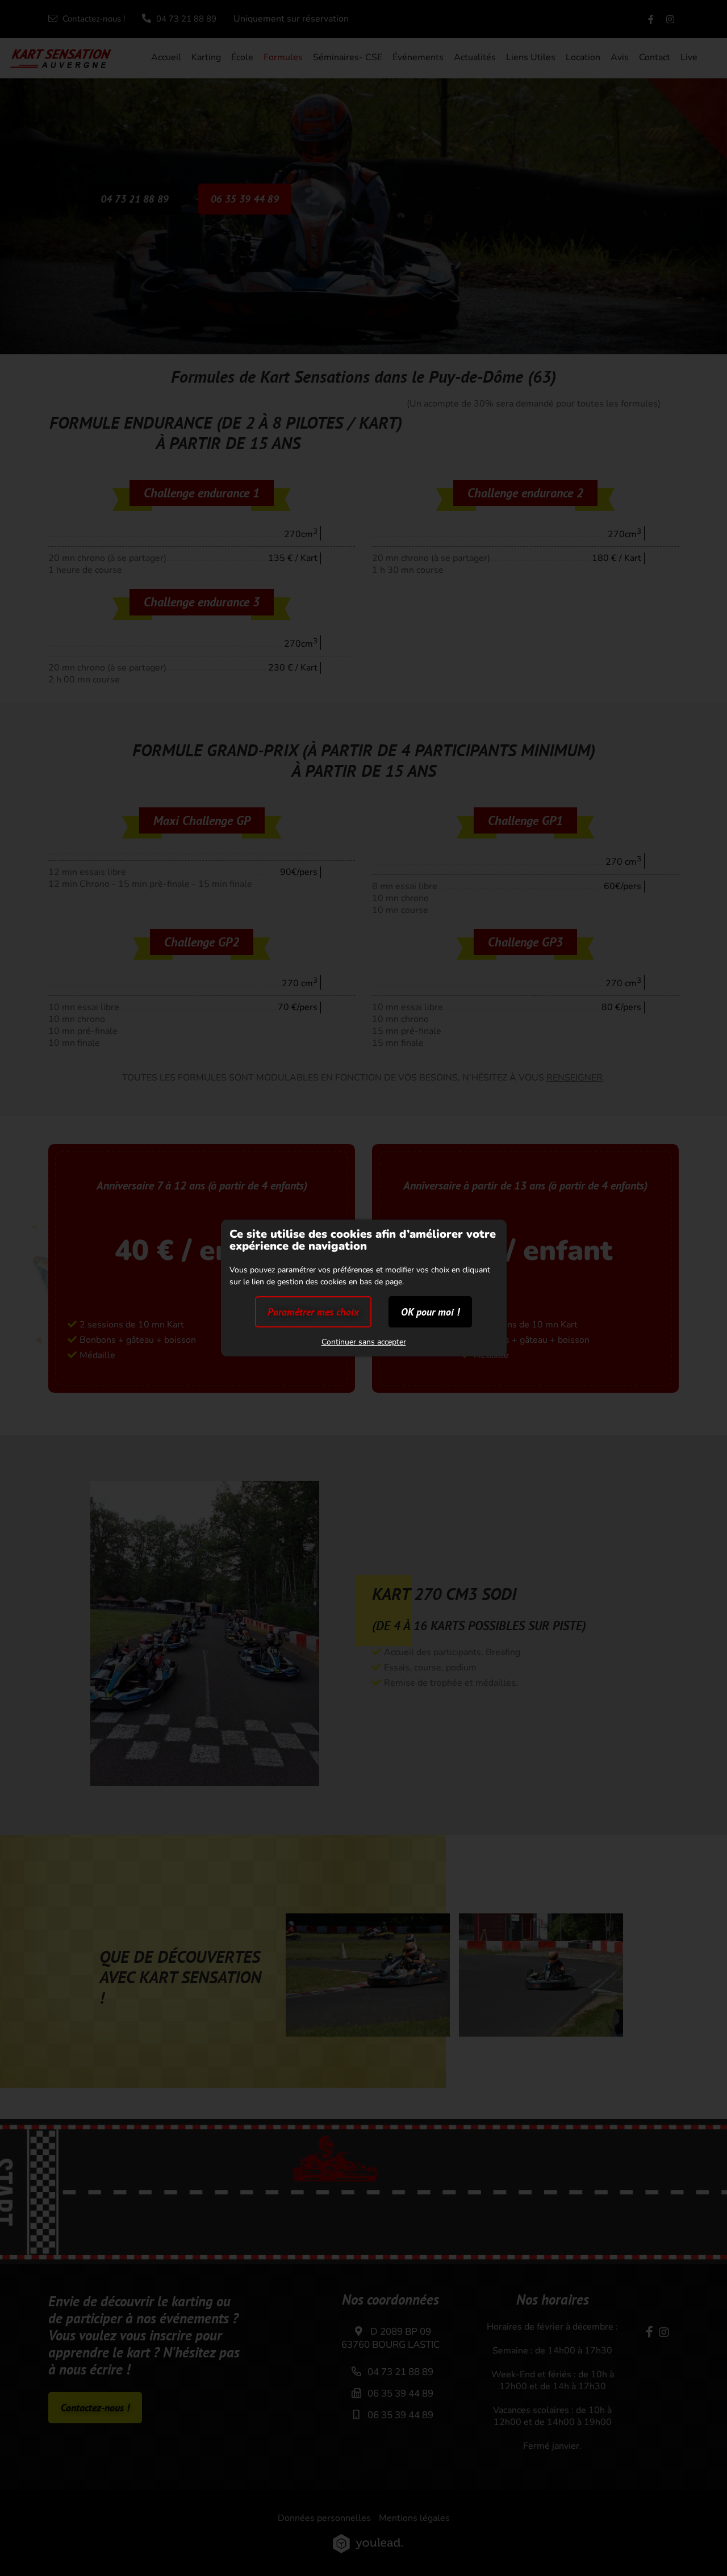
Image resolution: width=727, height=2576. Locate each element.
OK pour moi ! (430, 1312)
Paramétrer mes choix (313, 1312)
